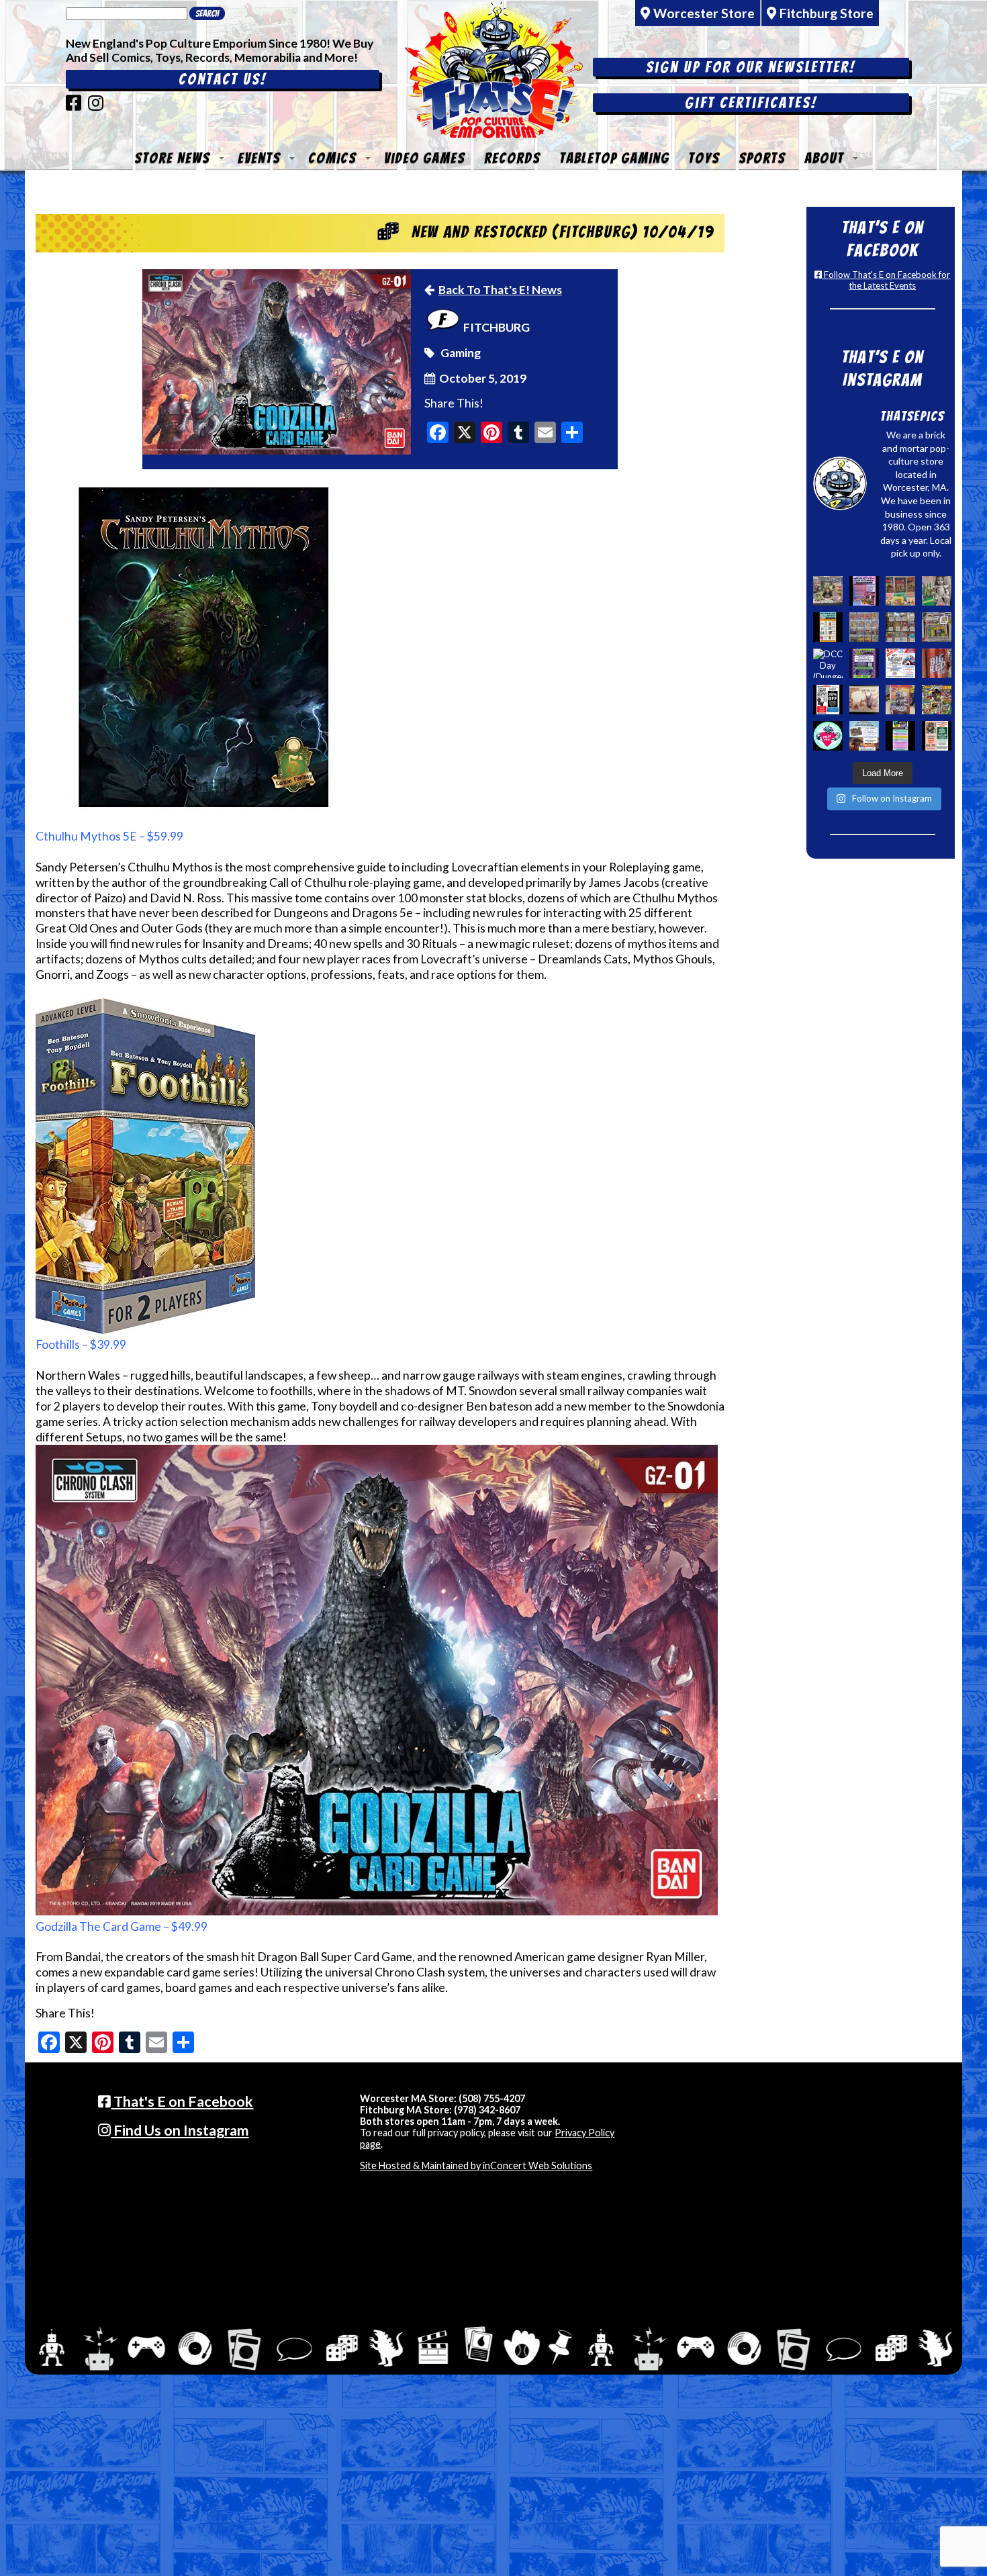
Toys (704, 158)
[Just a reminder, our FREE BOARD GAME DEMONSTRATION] (828, 627)
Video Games (425, 158)
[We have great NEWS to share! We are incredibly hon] (828, 736)
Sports (762, 158)
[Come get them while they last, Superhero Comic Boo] (900, 627)
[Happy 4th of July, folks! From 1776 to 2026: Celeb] (900, 663)
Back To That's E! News (500, 290)
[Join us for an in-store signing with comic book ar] (864, 591)
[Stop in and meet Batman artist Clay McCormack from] (828, 591)
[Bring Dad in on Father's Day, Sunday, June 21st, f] (937, 736)
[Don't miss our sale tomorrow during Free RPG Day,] (828, 700)
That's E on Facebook (182, 2101)
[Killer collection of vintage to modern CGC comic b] (864, 627)
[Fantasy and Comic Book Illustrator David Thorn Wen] (864, 700)
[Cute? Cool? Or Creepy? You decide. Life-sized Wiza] (937, 591)
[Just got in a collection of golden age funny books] (900, 591)
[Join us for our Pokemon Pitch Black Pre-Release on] (864, 663)
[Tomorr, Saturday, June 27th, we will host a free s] (937, 700)
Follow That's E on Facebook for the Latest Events (886, 280)
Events (259, 158)
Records (512, 158)
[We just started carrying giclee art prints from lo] (937, 627)
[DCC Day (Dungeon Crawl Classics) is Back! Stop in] (828, 663)
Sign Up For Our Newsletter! (751, 67)
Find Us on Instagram (180, 2130)
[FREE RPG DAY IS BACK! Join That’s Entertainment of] (900, 736)
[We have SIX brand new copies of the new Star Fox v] (900, 700)
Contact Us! (223, 79)
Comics (332, 158)
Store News (172, 158)
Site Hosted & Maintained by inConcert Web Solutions (476, 2165)
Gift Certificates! (751, 103)
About (824, 158)
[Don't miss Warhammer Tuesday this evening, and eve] (864, 736)
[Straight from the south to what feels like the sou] (937, 663)
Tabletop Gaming (614, 158)
